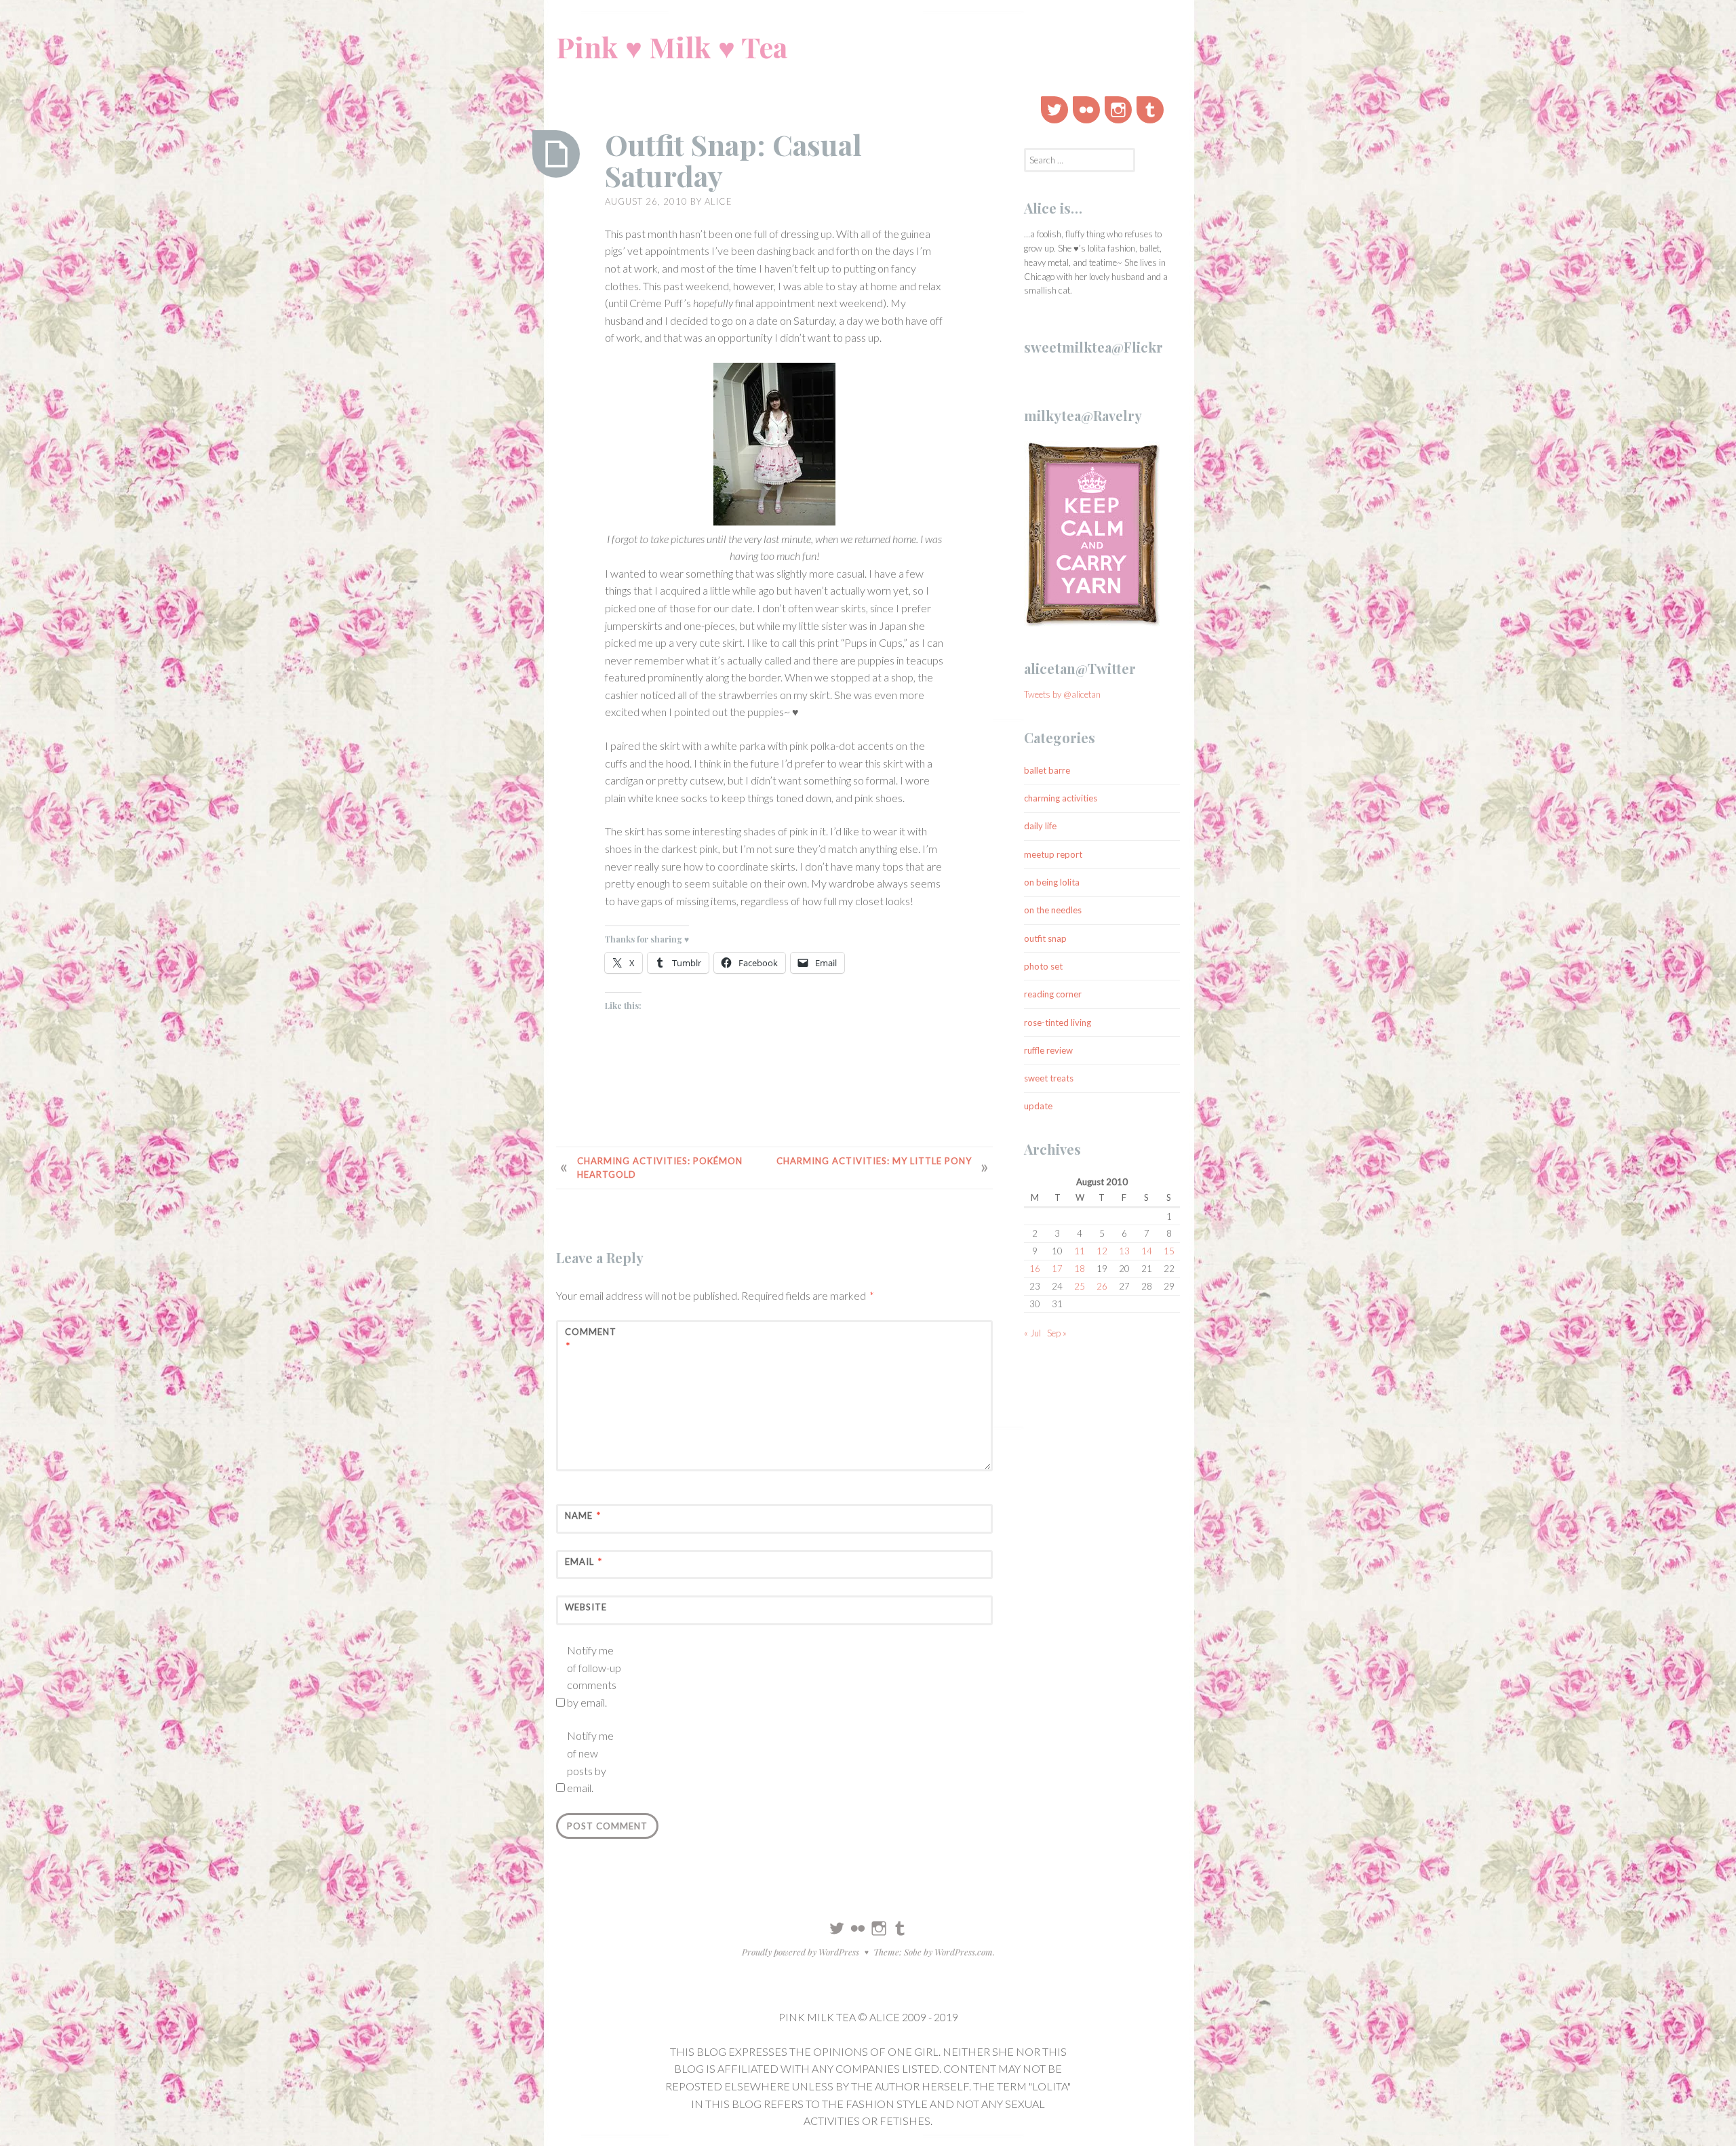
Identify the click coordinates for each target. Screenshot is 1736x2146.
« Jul (1032, 1333)
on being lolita (1052, 882)
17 (1057, 1269)
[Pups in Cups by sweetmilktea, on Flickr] (774, 446)
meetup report (1053, 854)
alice (718, 201)
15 (1169, 1251)
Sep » (1057, 1333)
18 (1080, 1269)
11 (1080, 1251)
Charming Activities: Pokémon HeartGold (660, 1168)
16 (1035, 1269)
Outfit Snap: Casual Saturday (733, 160)
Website (586, 1607)
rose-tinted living (1058, 1022)
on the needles (1053, 910)
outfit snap (1045, 938)
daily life (1040, 826)
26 (1102, 1286)
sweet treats (1049, 1078)
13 (1124, 1251)
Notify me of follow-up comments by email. (594, 1676)
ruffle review (1048, 1050)
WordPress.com (964, 1952)
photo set (1043, 966)
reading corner (1053, 994)
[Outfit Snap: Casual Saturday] (556, 154)
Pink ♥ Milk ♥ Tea (672, 47)
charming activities (1061, 798)
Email (584, 1562)
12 (1102, 1251)
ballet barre (1047, 770)
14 (1147, 1251)
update (1038, 1106)
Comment (591, 1339)
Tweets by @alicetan (1062, 694)
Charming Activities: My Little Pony (874, 1161)
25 (1080, 1286)
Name (583, 1515)
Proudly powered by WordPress (801, 1952)
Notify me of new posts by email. (590, 1762)
